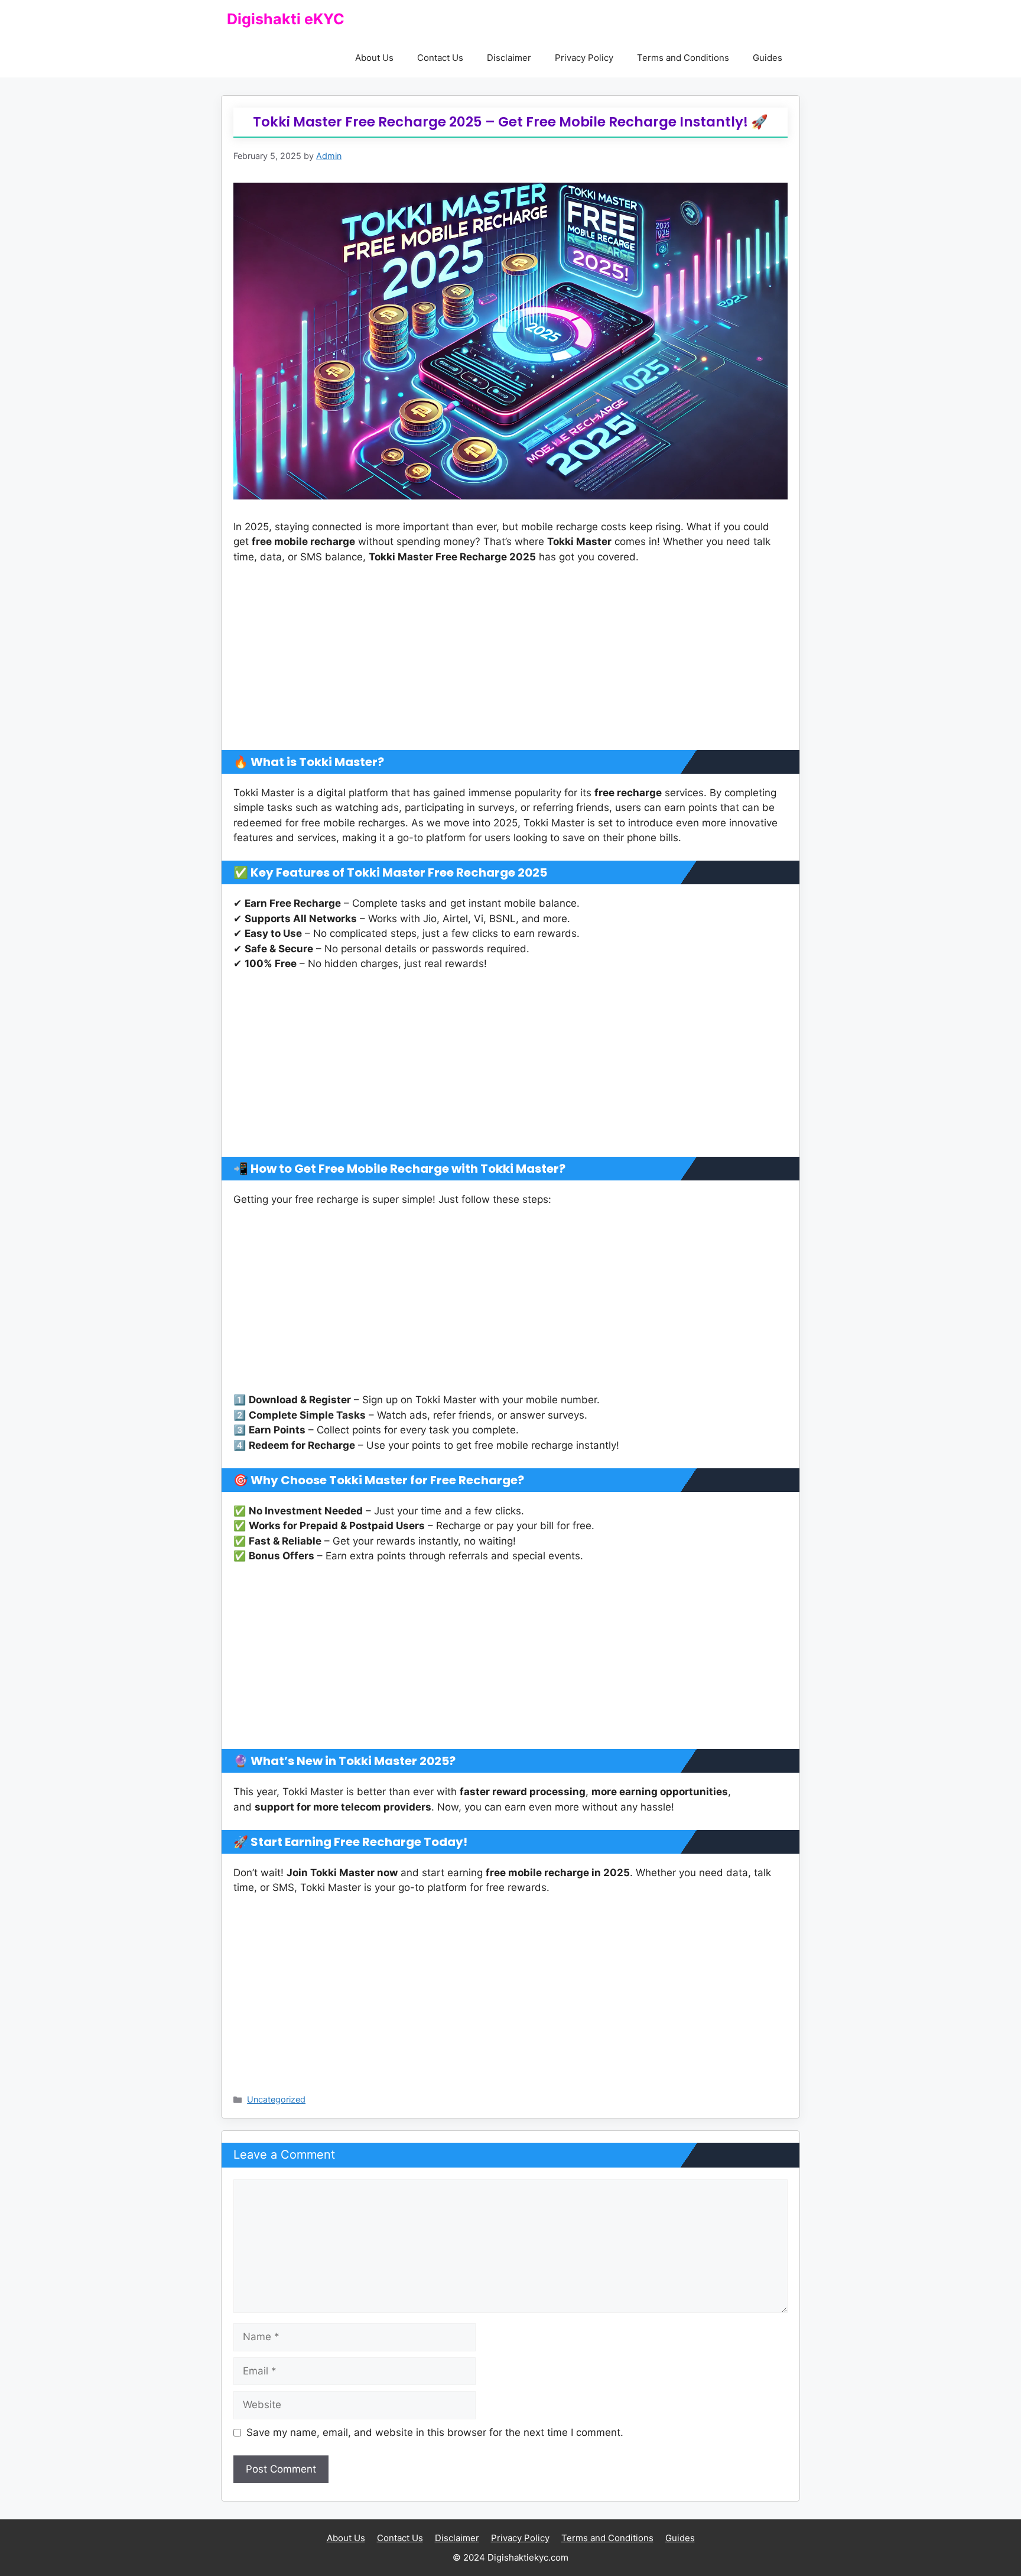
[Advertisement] (510, 663)
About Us (374, 58)
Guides (768, 58)
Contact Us (440, 58)
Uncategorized (276, 2099)
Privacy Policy (584, 58)
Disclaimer (509, 58)
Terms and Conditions (683, 58)
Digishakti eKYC (286, 19)
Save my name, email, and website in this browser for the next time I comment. (435, 2432)
